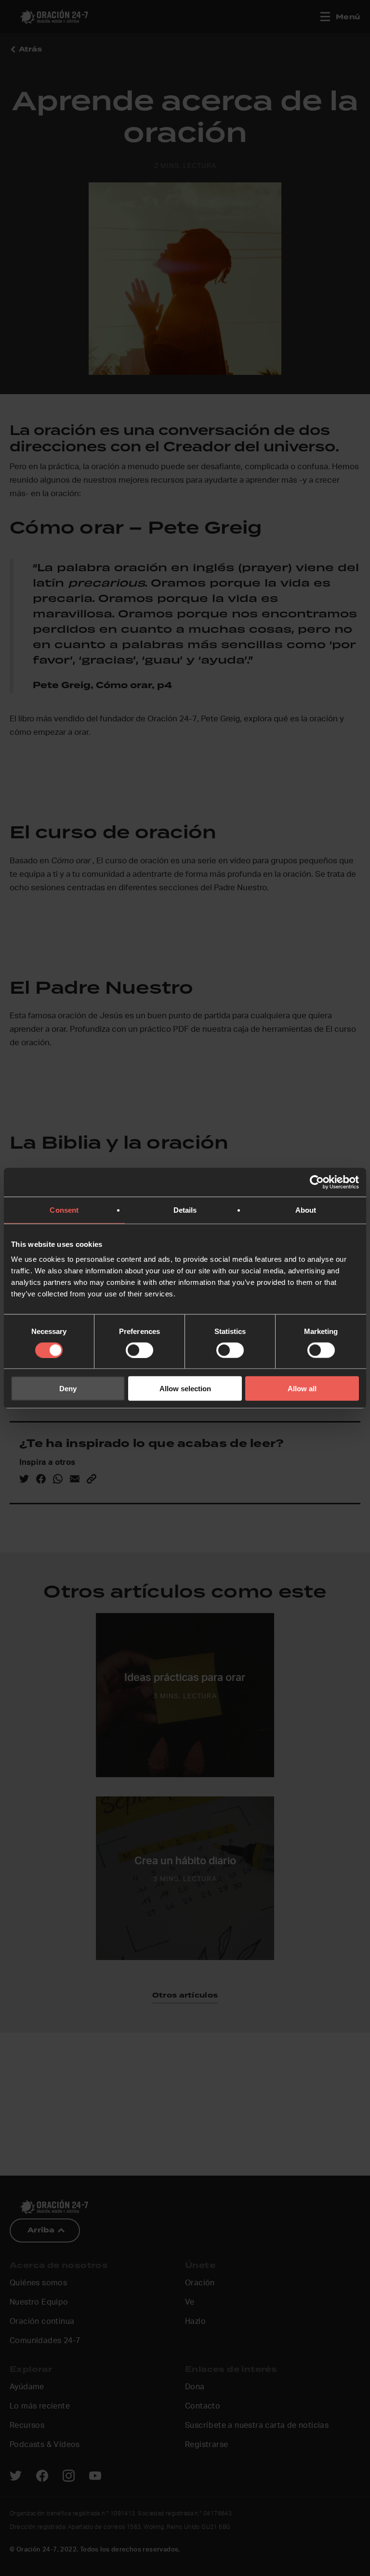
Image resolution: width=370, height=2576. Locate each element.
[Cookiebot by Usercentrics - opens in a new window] (317, 1182)
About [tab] (306, 1210)
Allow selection (185, 1389)
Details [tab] (185, 1210)
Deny (68, 1389)
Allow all (302, 1389)
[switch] (139, 1350)
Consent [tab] (64, 1210)
